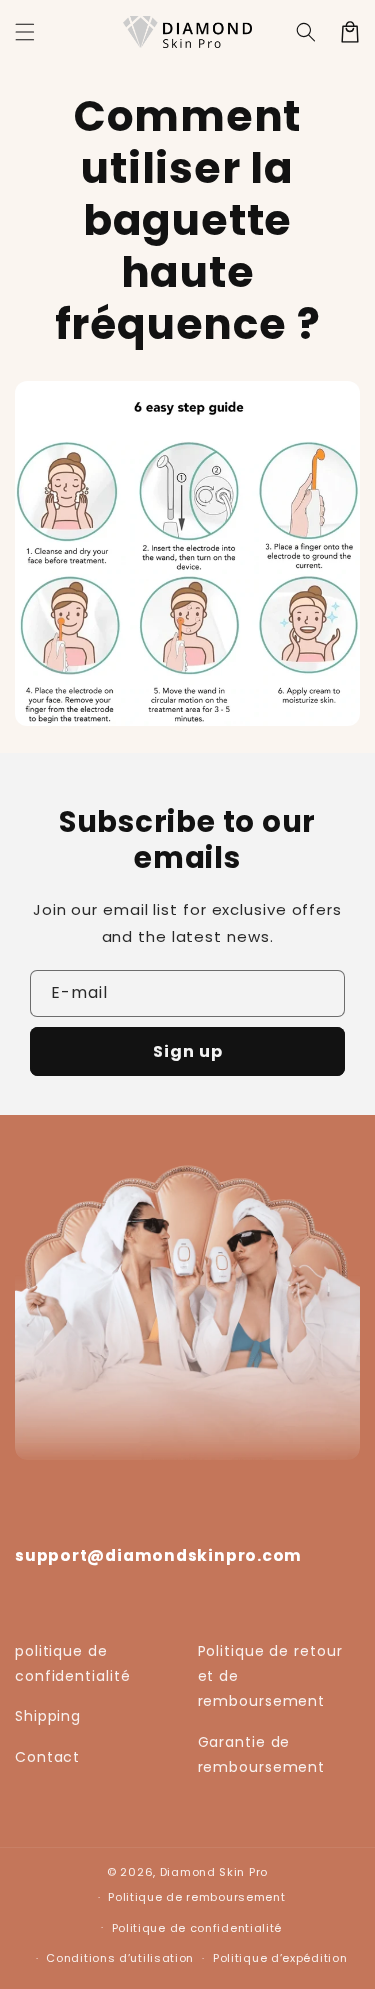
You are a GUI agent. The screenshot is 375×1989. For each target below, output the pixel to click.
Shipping (48, 1716)
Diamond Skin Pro (214, 1872)
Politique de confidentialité (197, 1928)
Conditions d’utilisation (120, 1958)
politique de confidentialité (73, 1663)
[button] (306, 32)
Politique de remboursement (196, 1897)
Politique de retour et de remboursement (270, 1676)
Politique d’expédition (280, 1958)
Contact (47, 1757)
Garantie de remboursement (262, 1754)
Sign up (188, 1051)
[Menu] (25, 32)
